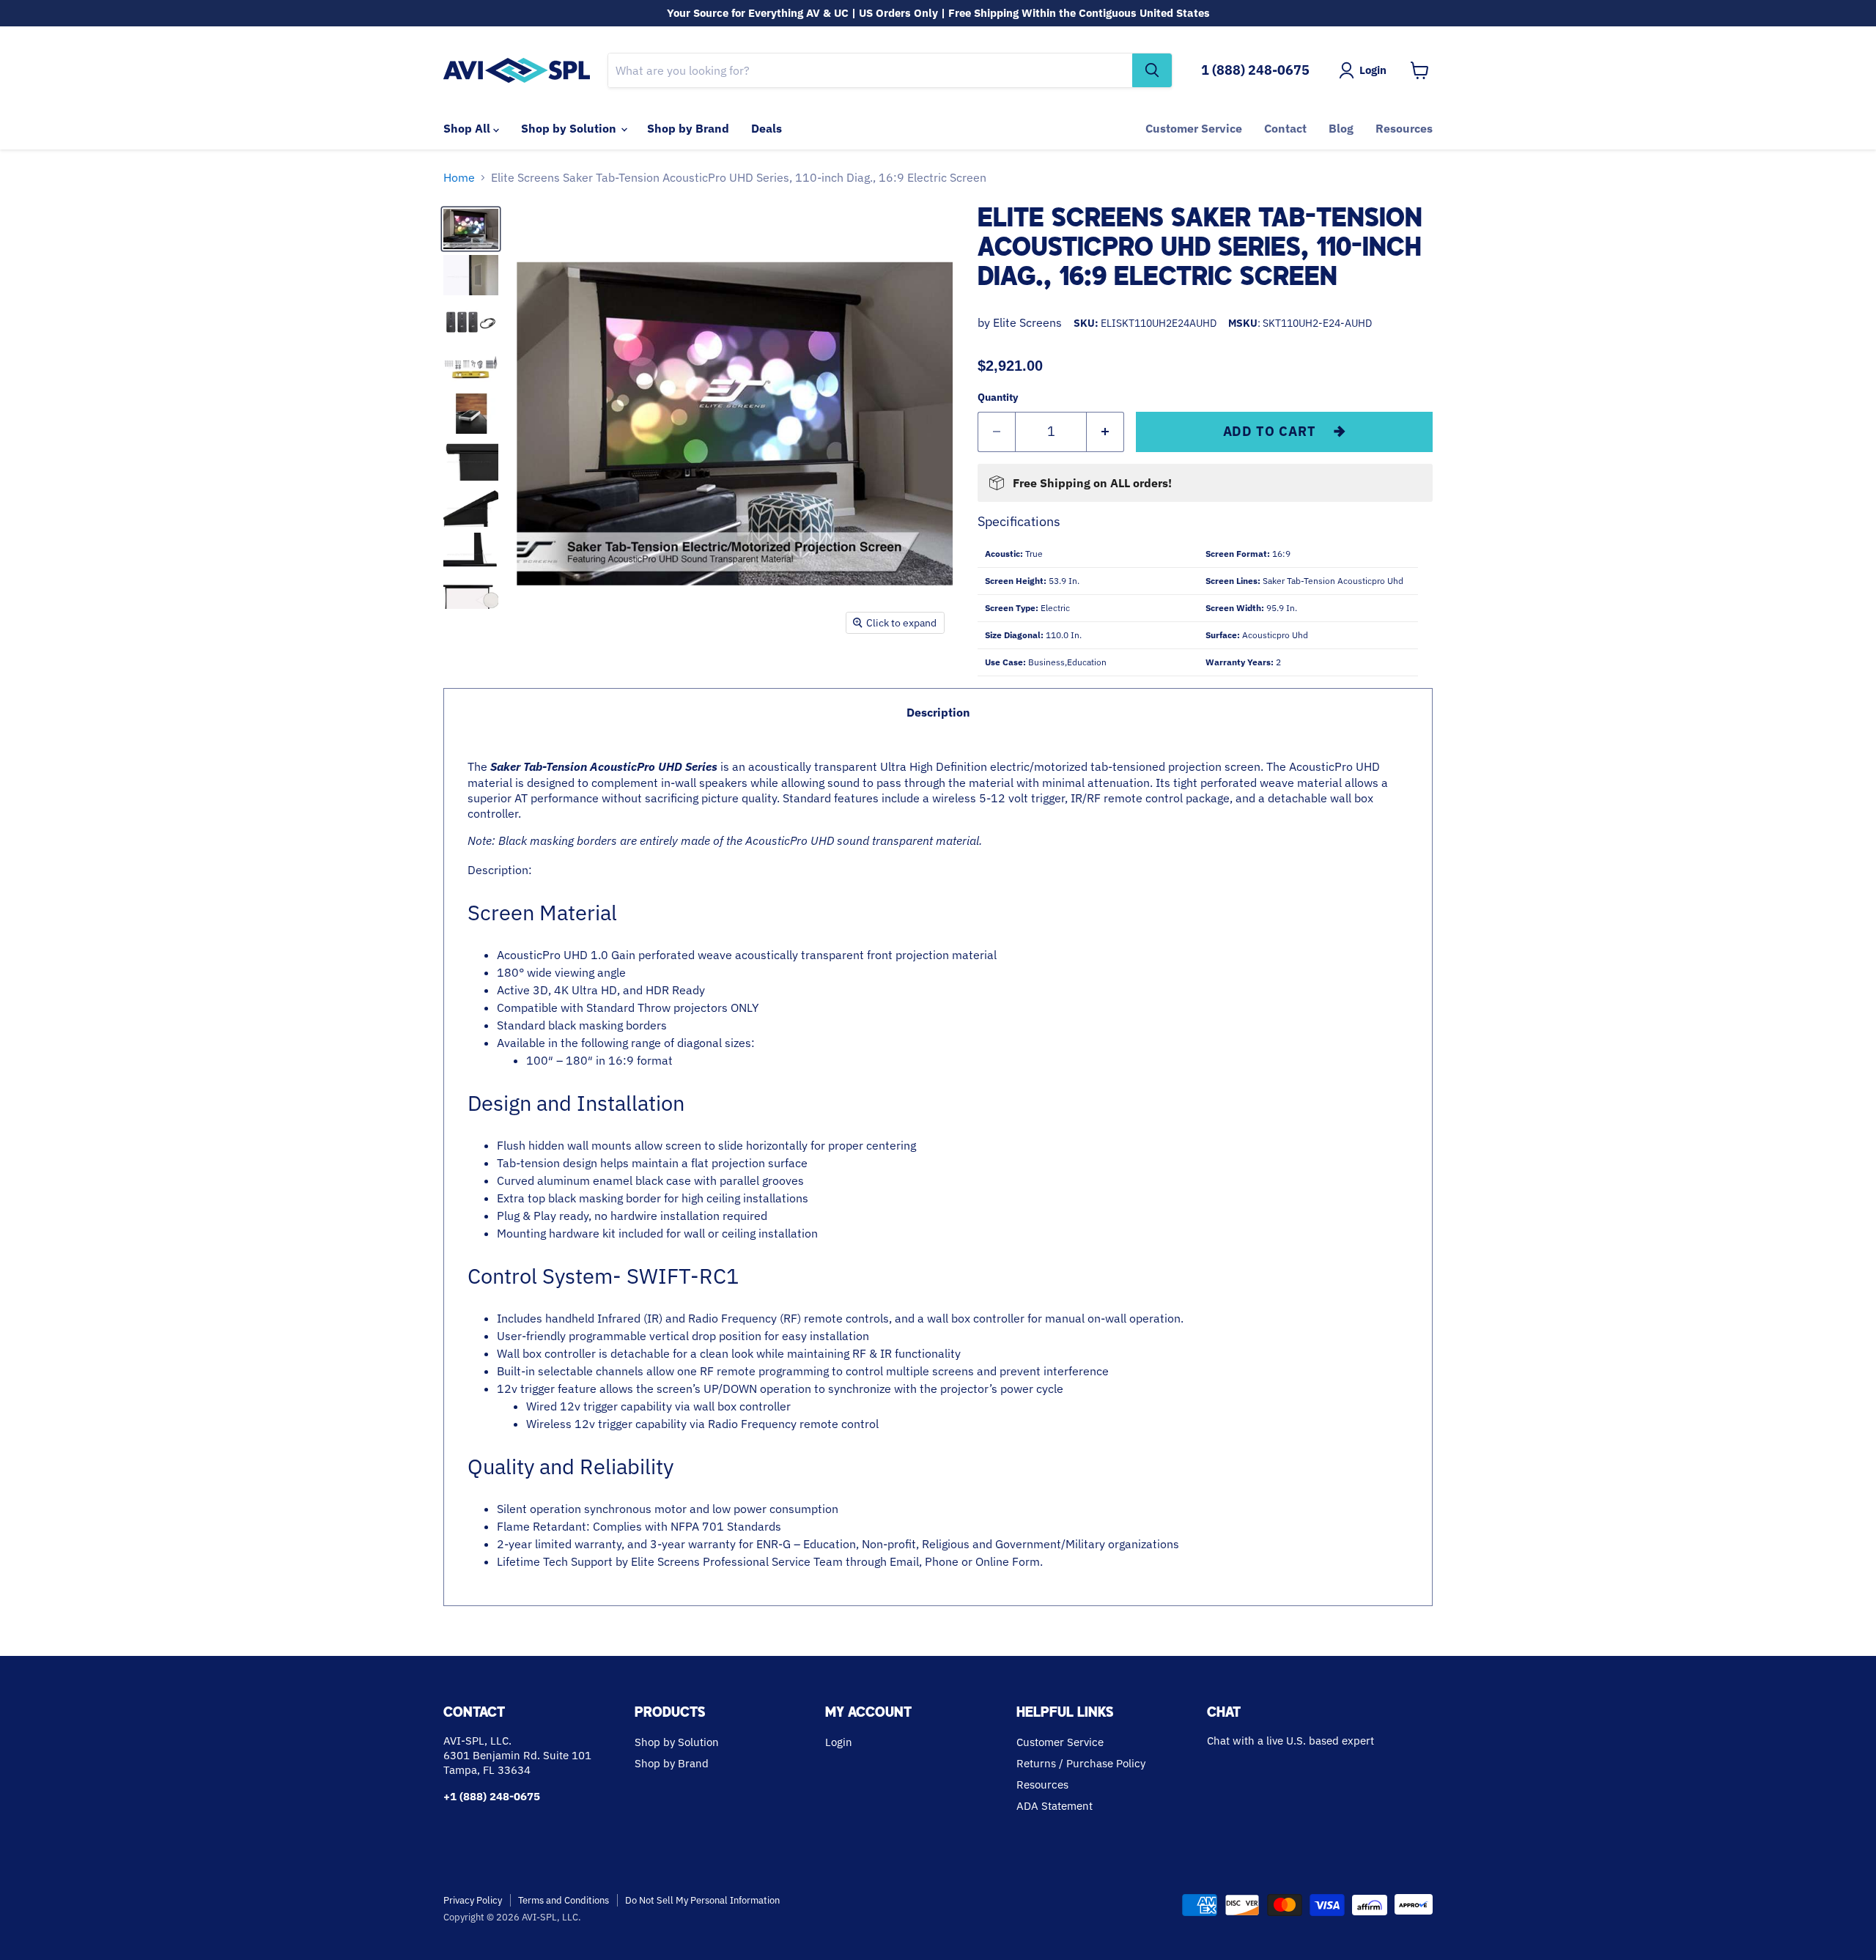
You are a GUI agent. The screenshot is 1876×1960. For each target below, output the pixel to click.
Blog (1341, 128)
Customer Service (1194, 128)
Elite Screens (1027, 322)
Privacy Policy (473, 1900)
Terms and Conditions (564, 1900)
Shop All (468, 128)
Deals (767, 128)
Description (938, 712)
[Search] (1152, 70)
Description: (928, 1164)
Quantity (998, 397)
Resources (1404, 128)
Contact (1285, 128)
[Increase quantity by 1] (1105, 432)
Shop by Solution (570, 128)
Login (839, 1742)
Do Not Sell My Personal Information (702, 1900)
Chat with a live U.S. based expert (1290, 1741)
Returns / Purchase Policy (1081, 1763)
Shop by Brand (688, 128)
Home (459, 177)
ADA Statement (1055, 1806)
